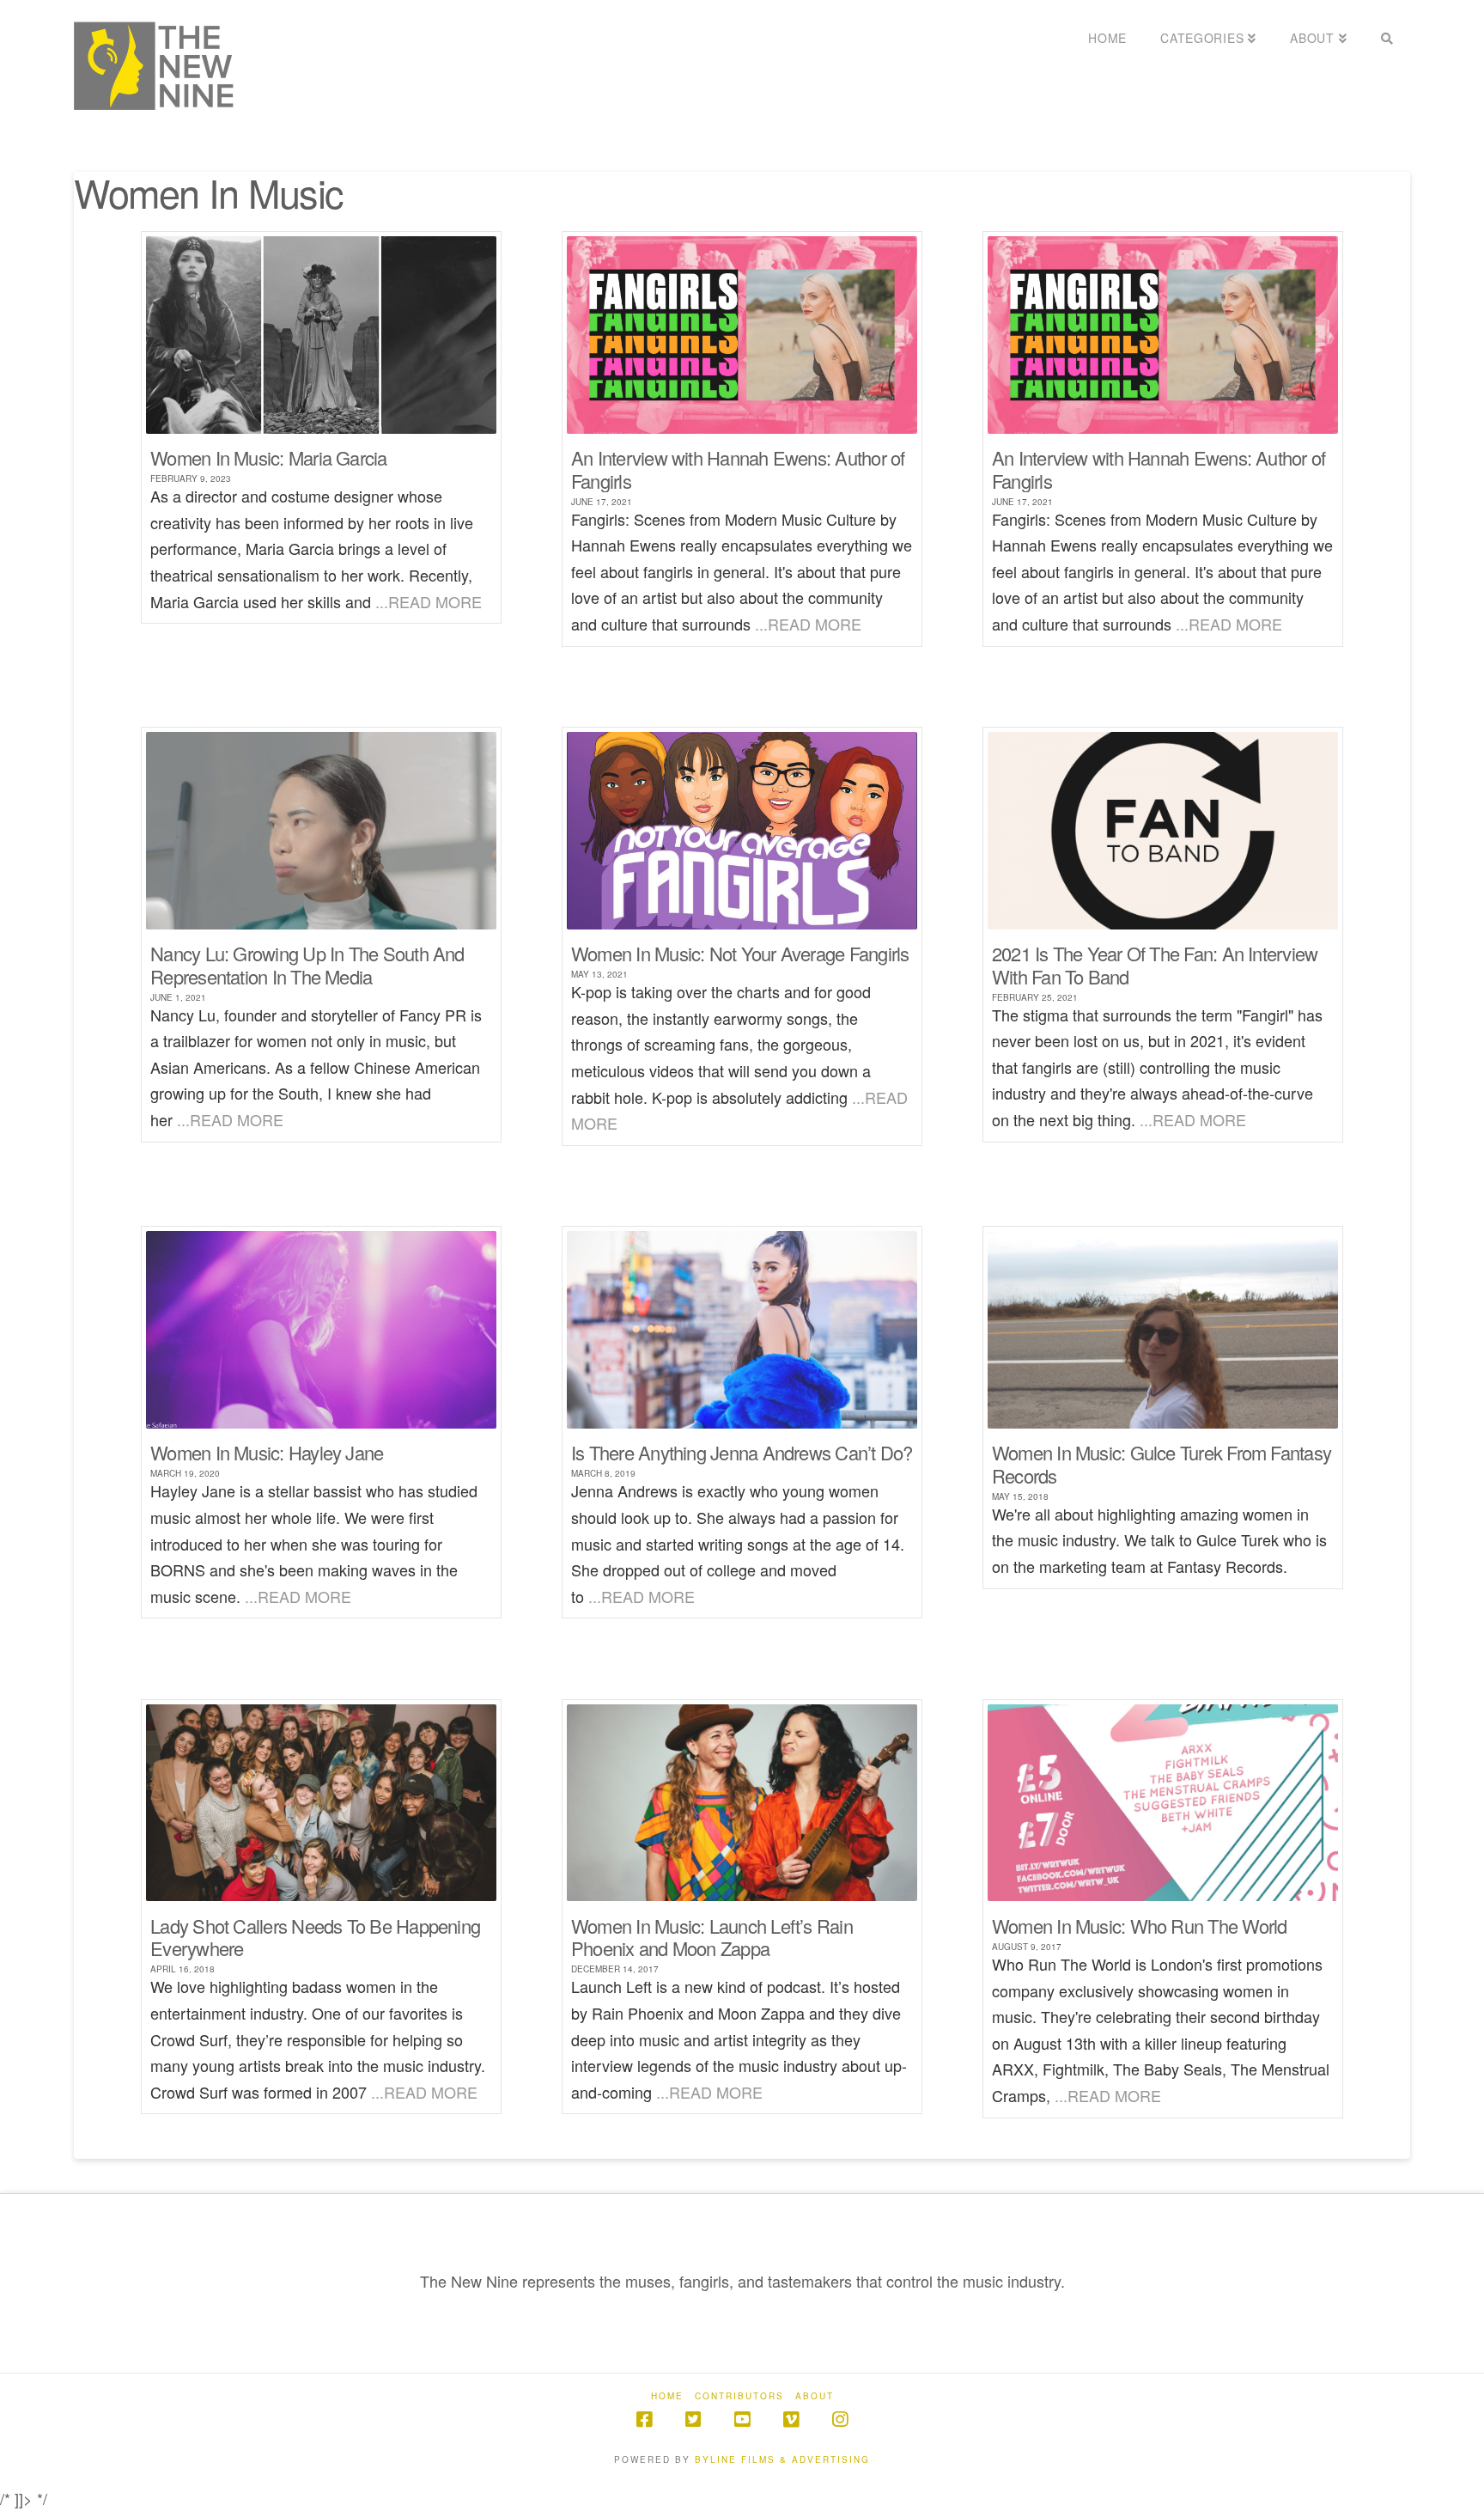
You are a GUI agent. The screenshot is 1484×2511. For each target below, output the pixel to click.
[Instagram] (840, 2420)
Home (667, 2396)
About (815, 2396)
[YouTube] (742, 2420)
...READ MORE (429, 601)
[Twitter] (693, 2420)
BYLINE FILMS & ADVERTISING (782, 2459)
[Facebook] (644, 2420)
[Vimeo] (791, 2420)
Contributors (739, 2396)
